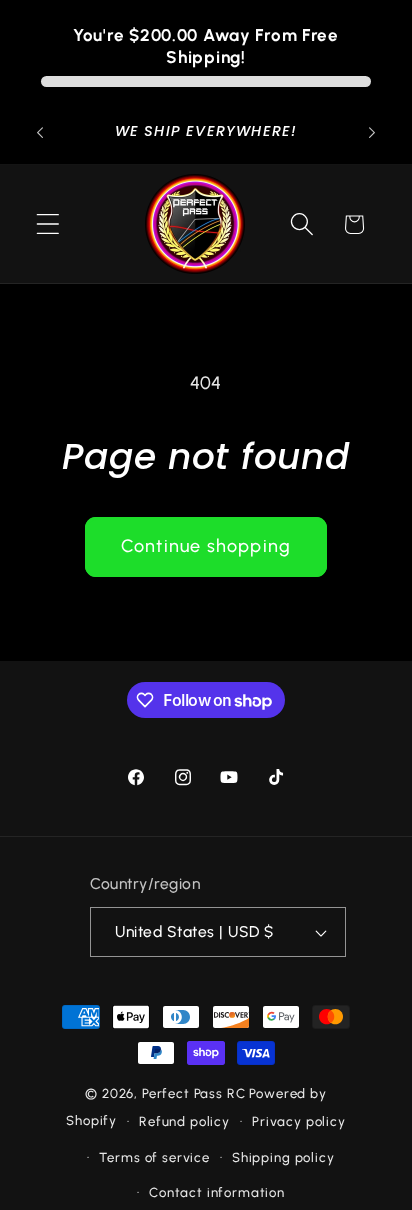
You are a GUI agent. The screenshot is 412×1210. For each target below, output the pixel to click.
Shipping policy (283, 1157)
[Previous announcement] (40, 133)
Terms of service (154, 1157)
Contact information (217, 1192)
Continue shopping (206, 546)
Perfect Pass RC (194, 1093)
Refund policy (184, 1121)
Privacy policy (299, 1121)
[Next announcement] (372, 133)
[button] (48, 224)
